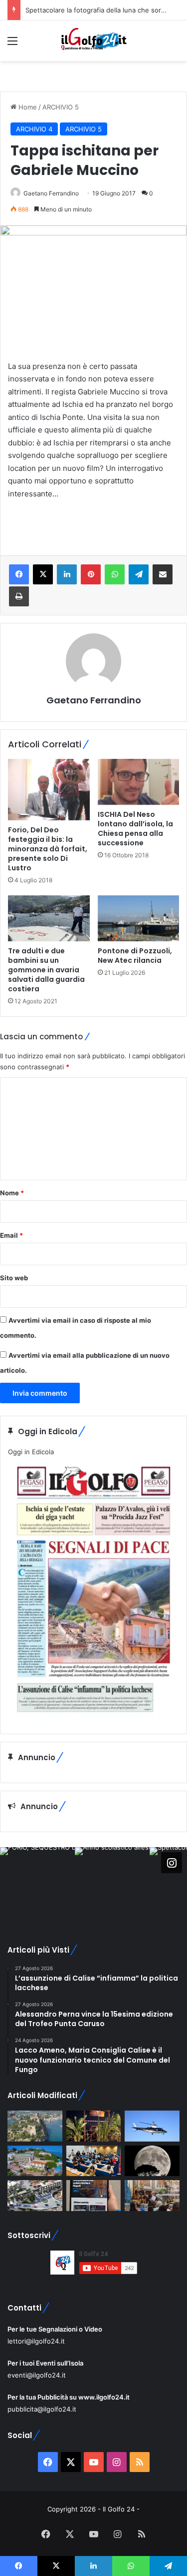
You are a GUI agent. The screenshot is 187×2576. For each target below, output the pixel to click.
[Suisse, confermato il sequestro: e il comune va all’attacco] (35, 2161)
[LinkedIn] (67, 574)
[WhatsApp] (115, 574)
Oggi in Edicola (31, 1452)
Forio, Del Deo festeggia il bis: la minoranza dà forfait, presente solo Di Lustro (48, 849)
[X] (43, 574)
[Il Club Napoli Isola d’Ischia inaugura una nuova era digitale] (94, 2196)
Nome (12, 1193)
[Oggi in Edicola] (93, 1718)
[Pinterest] (91, 574)
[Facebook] (19, 574)
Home (27, 107)
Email (11, 1235)
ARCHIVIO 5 (61, 107)
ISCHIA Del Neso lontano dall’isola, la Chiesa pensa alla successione (135, 829)
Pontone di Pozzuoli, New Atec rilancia (135, 956)
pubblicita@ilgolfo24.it (42, 2409)
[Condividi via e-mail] (163, 574)
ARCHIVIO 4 (34, 129)
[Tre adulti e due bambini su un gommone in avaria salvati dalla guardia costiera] (49, 918)
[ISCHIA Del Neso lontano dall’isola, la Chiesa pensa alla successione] (139, 782)
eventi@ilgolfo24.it (37, 2375)
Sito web (14, 1278)
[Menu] (12, 44)
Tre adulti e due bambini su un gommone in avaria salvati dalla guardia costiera (46, 970)
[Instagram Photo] (37, 1885)
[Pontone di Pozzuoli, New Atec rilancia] (139, 918)
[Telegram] (139, 574)
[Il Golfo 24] (94, 41)
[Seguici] (172, 1862)
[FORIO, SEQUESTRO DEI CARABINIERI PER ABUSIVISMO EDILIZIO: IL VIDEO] (35, 2126)
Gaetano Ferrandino (51, 193)
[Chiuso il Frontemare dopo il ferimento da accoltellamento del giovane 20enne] (94, 2126)
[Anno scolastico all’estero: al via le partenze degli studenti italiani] (94, 2161)
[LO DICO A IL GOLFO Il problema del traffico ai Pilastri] (35, 2196)
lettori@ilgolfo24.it (36, 2341)
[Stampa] (19, 596)
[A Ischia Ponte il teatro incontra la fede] (152, 2196)
